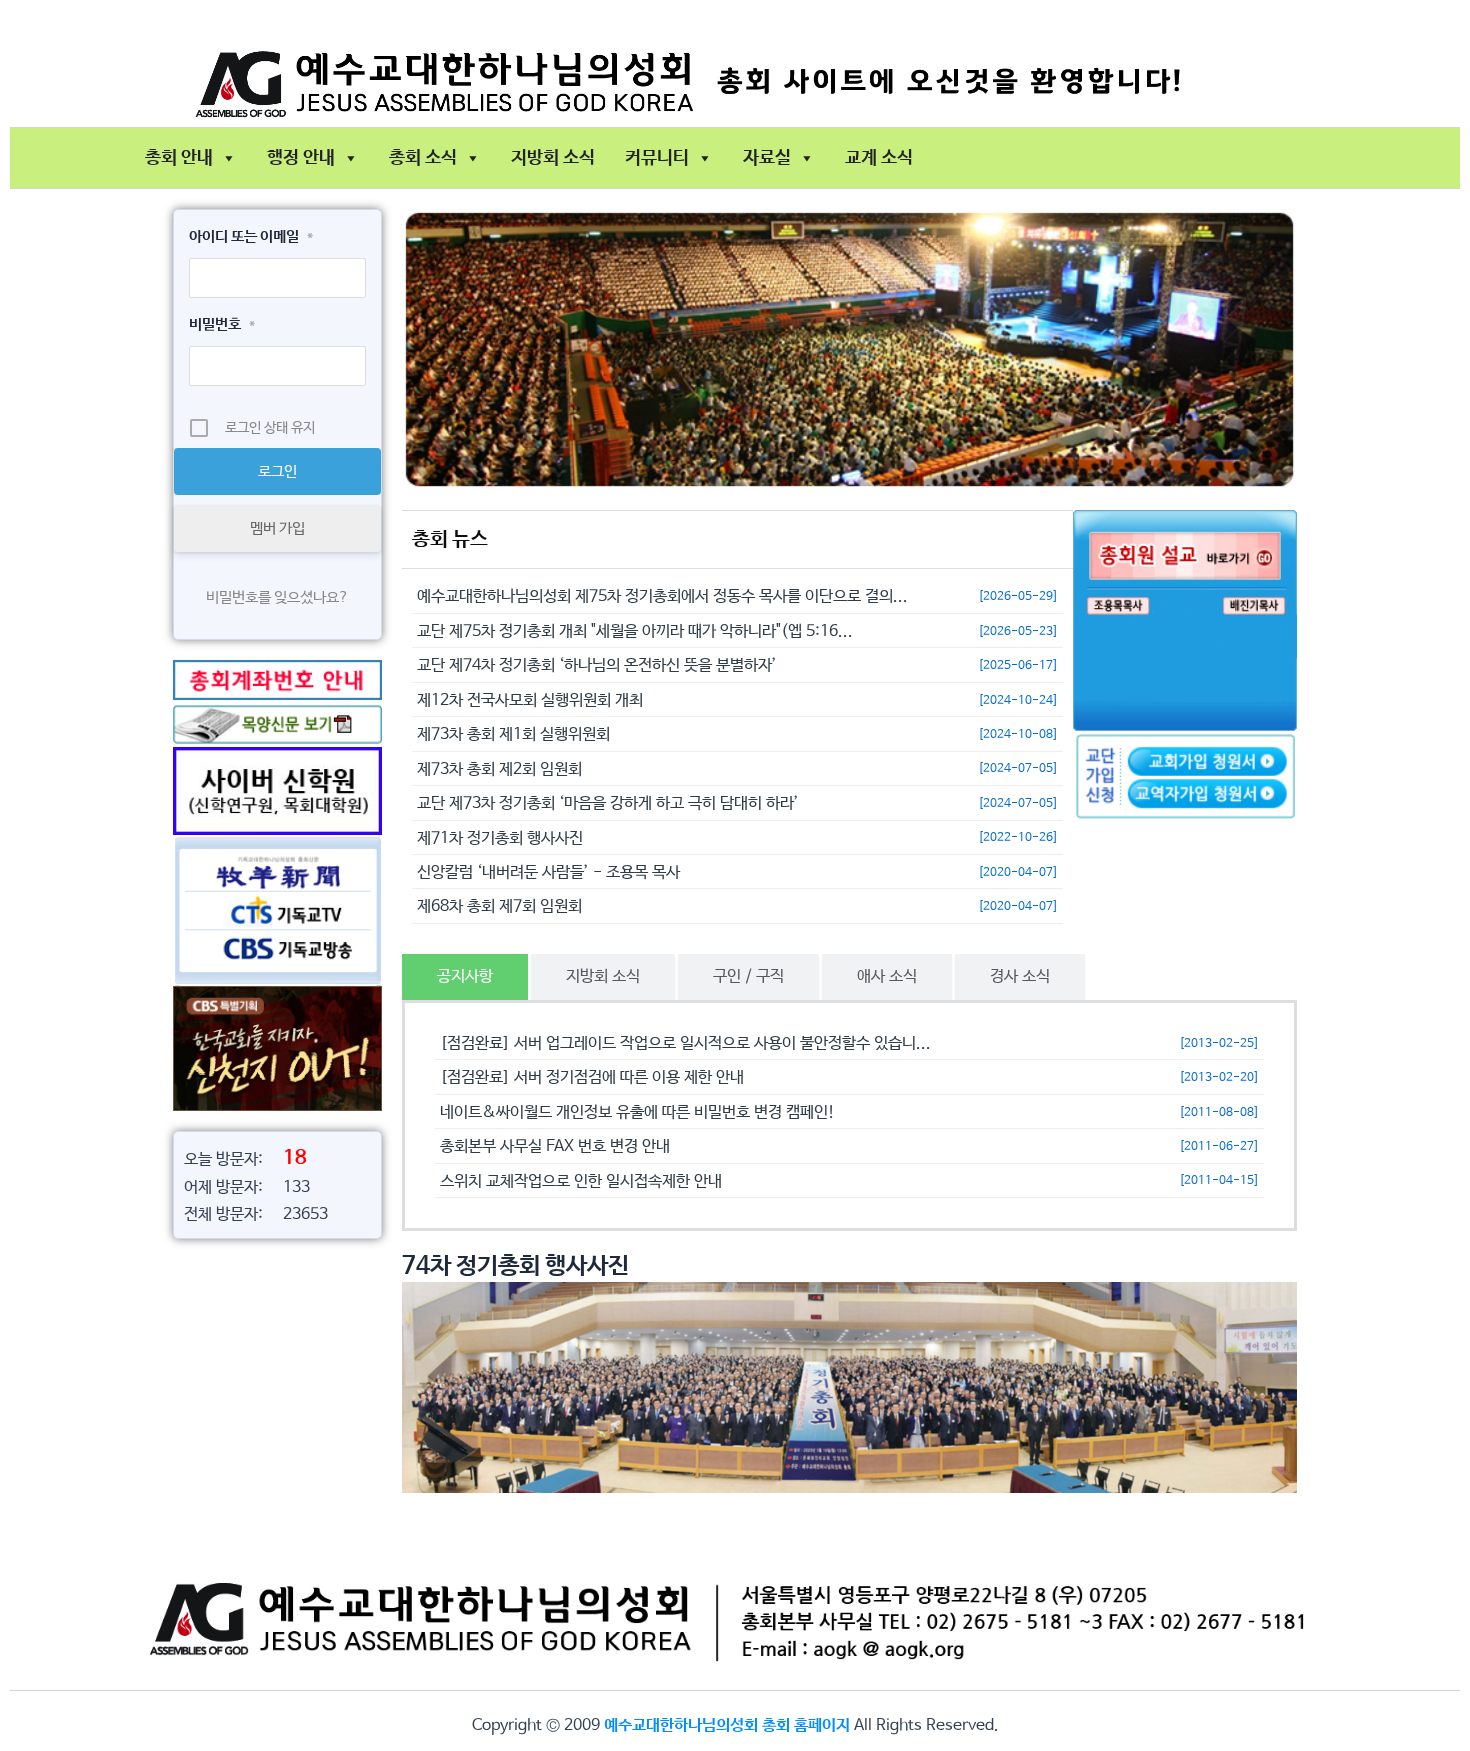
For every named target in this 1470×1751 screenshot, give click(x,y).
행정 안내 (301, 158)
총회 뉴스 (450, 539)
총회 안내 (179, 158)
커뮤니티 (657, 158)
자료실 (767, 158)
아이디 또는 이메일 (251, 236)
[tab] (465, 977)
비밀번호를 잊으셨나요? (277, 597)
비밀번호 (222, 324)
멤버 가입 (277, 528)
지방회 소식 (553, 158)
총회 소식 (423, 158)
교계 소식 (879, 158)
